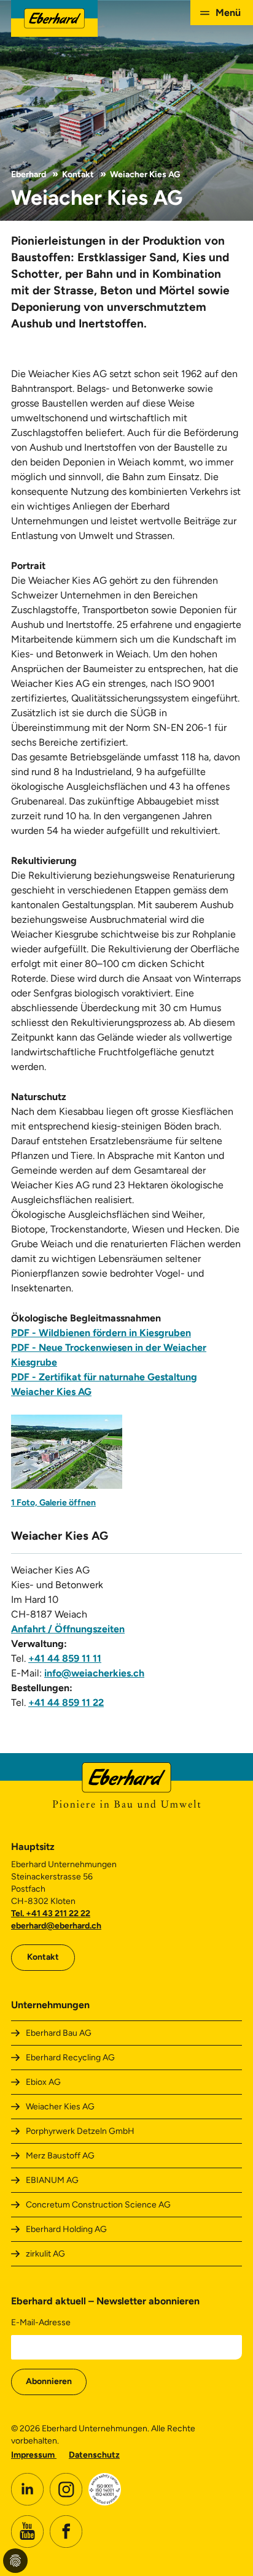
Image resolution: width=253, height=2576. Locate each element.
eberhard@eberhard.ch (56, 1926)
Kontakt (78, 174)
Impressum (34, 2455)
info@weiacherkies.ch (94, 1673)
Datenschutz (94, 2455)
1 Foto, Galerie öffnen (53, 1503)
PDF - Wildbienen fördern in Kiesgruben (101, 1333)
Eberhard (29, 174)
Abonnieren (49, 2381)
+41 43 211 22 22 (58, 1913)
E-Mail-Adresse (41, 2322)
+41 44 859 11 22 (66, 1703)
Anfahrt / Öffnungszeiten (68, 1629)
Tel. (18, 1913)
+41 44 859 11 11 (65, 1658)
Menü (228, 13)
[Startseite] (54, 18)
